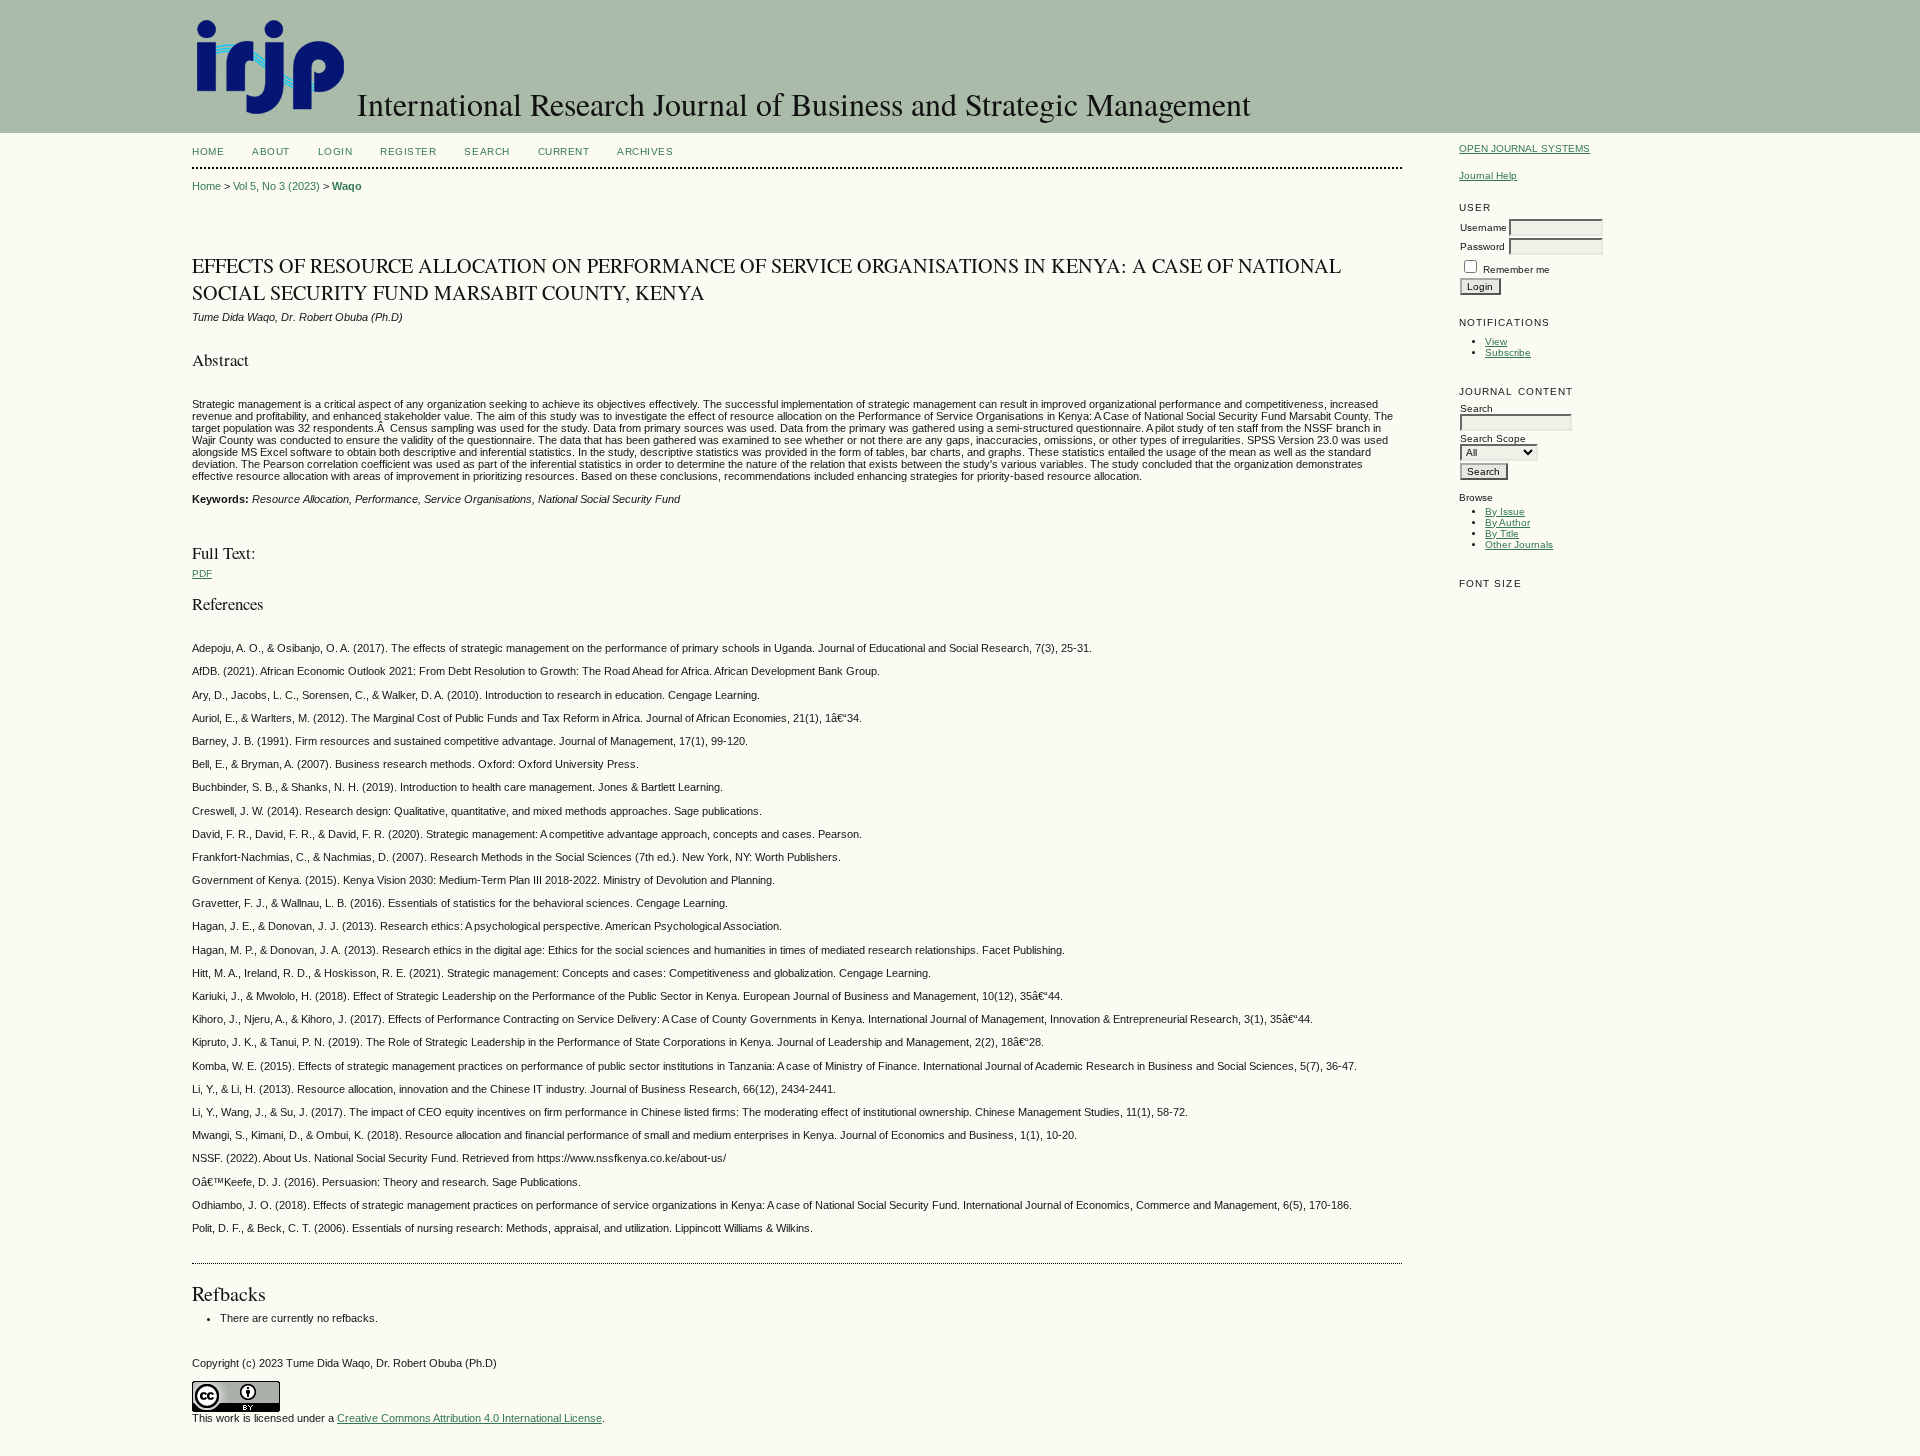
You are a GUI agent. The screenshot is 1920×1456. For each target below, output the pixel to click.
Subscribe (1508, 352)
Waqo (347, 186)
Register (408, 151)
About (271, 151)
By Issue (1505, 511)
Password (1482, 246)
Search (486, 151)
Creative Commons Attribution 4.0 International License (469, 1418)
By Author (1507, 522)
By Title (1502, 533)
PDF (202, 573)
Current (564, 151)
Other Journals (1519, 544)
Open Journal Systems (1524, 148)
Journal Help (1488, 175)
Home (208, 151)
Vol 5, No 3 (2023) (276, 186)
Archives (645, 151)
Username (1483, 227)
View (1496, 341)
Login (335, 151)
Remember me (1516, 269)
